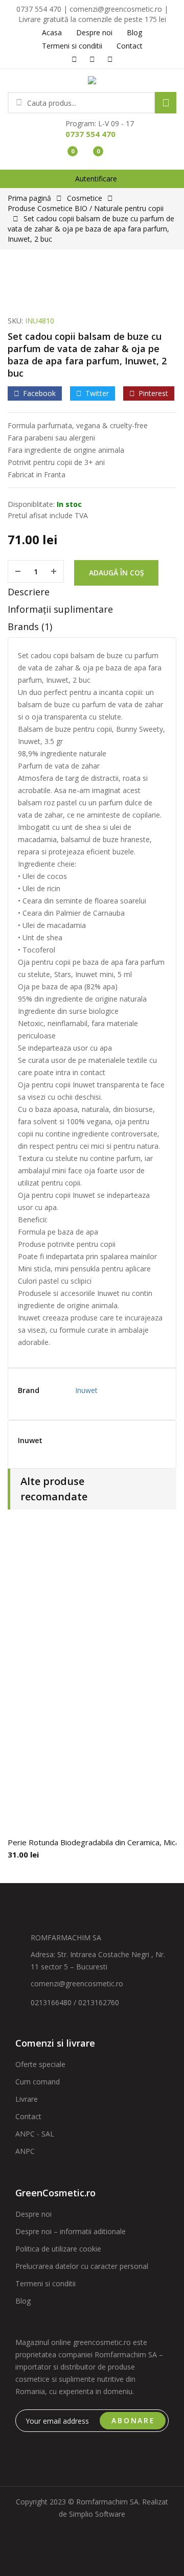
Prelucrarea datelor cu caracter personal (82, 2266)
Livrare (27, 2099)
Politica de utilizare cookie (58, 2249)
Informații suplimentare (60, 609)
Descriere (29, 592)
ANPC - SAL (35, 2134)
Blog (23, 2301)
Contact (28, 2116)
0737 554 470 (90, 134)
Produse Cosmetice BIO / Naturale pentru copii (86, 208)
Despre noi (33, 2214)
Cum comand (38, 2082)
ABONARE (133, 2420)
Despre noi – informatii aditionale (71, 2231)
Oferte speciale (40, 2064)
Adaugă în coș (117, 573)
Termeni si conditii (45, 2283)
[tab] (92, 594)
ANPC (25, 2151)
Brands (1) (30, 626)
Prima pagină (29, 198)
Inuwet (86, 1390)
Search (166, 103)
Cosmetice (85, 198)
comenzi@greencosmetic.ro (77, 1983)
